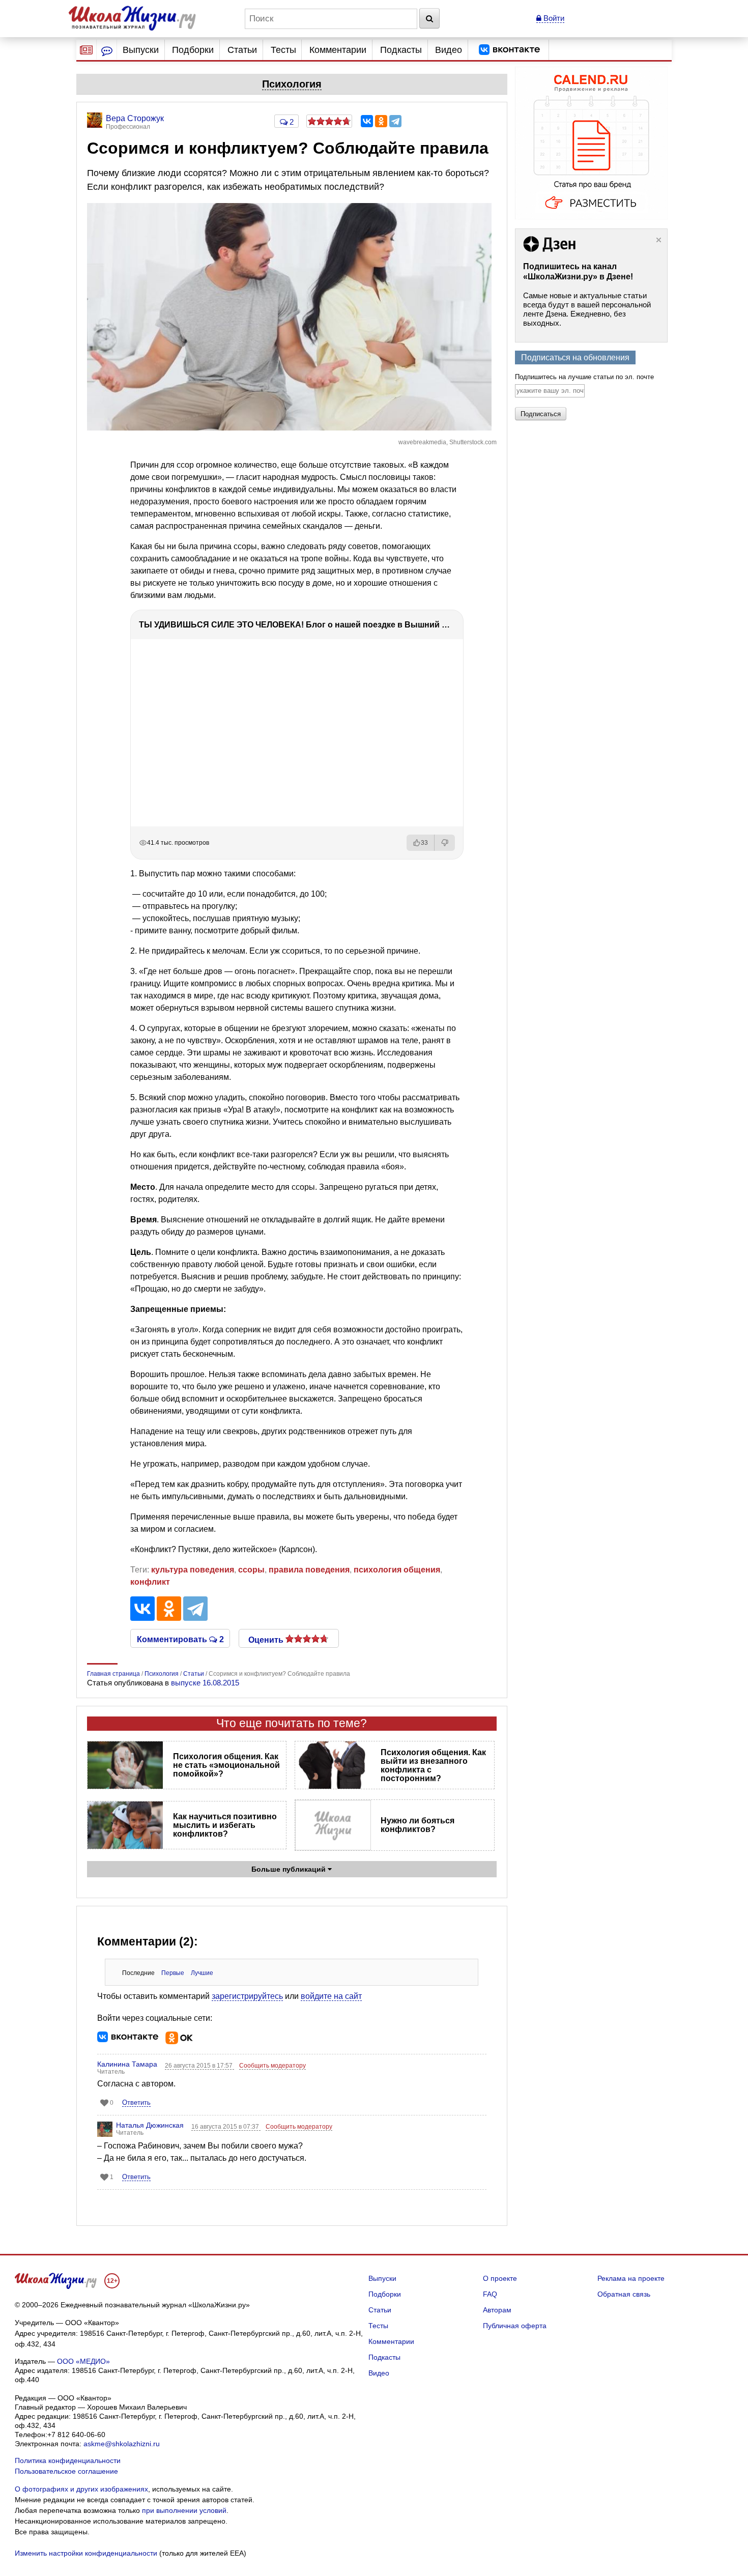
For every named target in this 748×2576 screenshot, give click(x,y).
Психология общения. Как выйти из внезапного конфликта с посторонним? (433, 1765)
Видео (449, 50)
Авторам (497, 2310)
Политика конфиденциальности (68, 2460)
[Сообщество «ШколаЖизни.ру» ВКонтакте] (509, 50)
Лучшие (202, 1973)
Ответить (136, 2102)
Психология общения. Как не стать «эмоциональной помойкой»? (226, 1765)
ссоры (251, 1570)
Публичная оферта (515, 2326)
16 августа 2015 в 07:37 (226, 2127)
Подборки (193, 50)
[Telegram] (395, 121)
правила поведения (309, 1570)
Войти (553, 18)
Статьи (242, 50)
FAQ (490, 2294)
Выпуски (141, 50)
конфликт (150, 1582)
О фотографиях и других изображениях (81, 2489)
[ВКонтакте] (367, 121)
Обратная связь (624, 2294)
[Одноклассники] (381, 121)
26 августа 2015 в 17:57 (199, 2066)
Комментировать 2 (180, 1639)
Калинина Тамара (127, 2064)
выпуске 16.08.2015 (205, 1683)
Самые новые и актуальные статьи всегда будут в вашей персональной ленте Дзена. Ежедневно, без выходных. (587, 309)
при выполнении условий (184, 2510)
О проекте (500, 2278)
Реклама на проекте (631, 2278)
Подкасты (401, 50)
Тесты (283, 50)
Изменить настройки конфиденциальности (86, 2553)
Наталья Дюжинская (150, 2125)
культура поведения (193, 1570)
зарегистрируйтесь (247, 1996)
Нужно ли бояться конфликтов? (418, 1825)
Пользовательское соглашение (66, 2471)
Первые (173, 1973)
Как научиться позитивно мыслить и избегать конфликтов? (225, 1825)
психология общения (397, 1570)
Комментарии (338, 50)
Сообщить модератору (272, 2066)
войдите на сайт (331, 1996)
